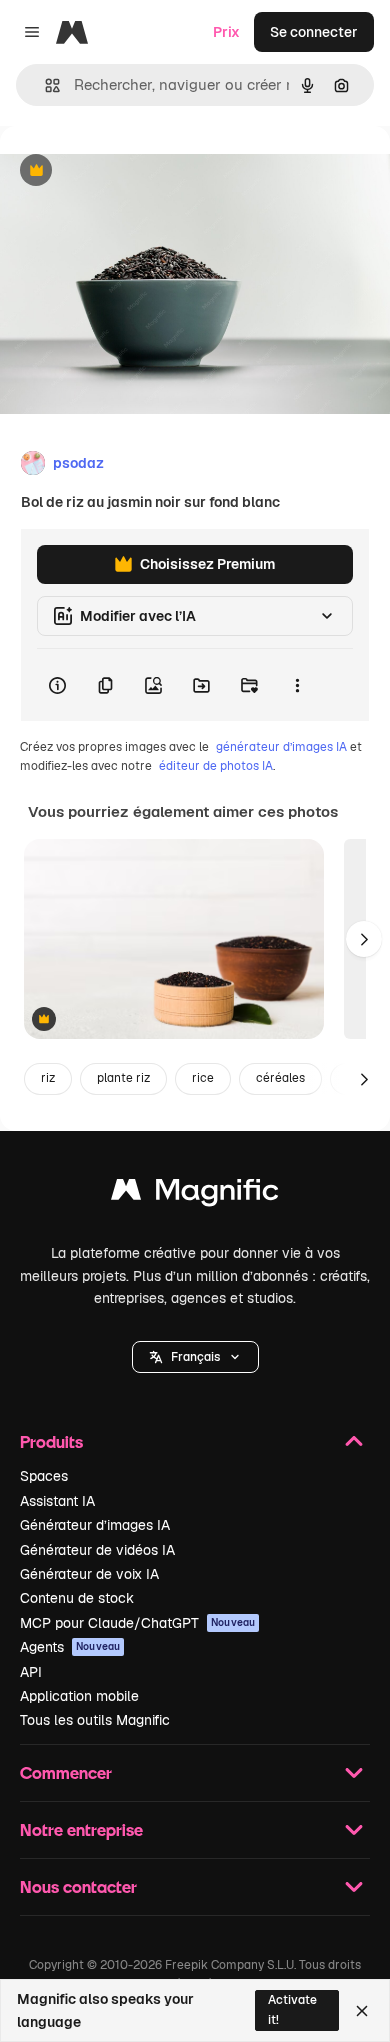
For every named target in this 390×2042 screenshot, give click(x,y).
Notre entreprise (81, 1829)
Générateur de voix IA (89, 1574)
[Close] (362, 2011)
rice (203, 1078)
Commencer (66, 1772)
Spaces (44, 1476)
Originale (132, 171)
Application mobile (79, 1696)
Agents (70, 1647)
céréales (280, 1078)
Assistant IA (57, 1501)
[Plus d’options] (297, 685)
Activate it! (292, 2009)
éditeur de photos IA (216, 766)
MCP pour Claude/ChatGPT (137, 1623)
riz (48, 1078)
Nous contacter (78, 1886)
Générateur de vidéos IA (97, 1550)
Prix (226, 32)
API (31, 1672)
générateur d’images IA (281, 747)
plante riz (123, 1078)
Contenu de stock (77, 1598)
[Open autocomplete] (44, 85)
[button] (195, 1357)
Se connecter (314, 32)
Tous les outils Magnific (95, 1720)
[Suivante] (364, 939)
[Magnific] (195, 1194)
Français (195, 1357)
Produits (51, 1441)
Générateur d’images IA (95, 1525)
